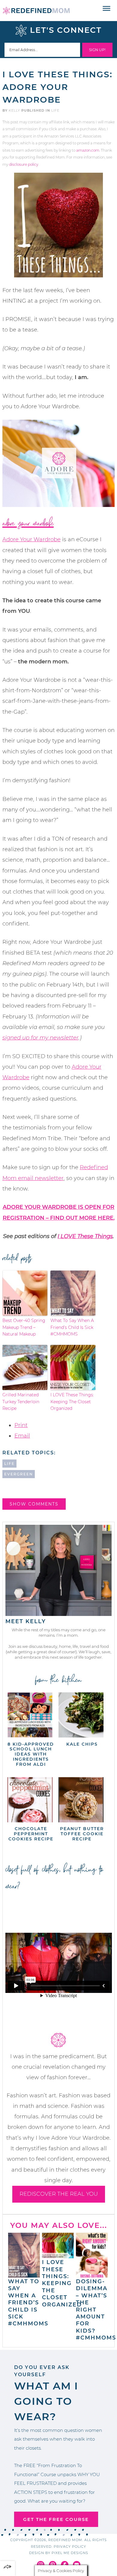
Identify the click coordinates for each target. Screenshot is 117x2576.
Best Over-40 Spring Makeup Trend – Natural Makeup (24, 1327)
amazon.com (88, 150)
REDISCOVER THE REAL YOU (59, 2194)
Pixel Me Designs (70, 2553)
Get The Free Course (56, 2519)
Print (21, 1425)
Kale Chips (82, 1744)
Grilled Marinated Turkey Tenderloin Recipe (21, 1402)
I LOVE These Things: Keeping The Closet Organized (72, 1402)
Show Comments (34, 1504)
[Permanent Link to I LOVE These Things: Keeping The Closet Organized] (58, 2255)
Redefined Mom (36, 11)
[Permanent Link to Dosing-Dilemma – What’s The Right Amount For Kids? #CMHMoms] (92, 2275)
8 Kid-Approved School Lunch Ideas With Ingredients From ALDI (31, 1754)
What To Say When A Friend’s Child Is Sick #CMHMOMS (72, 1327)
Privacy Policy (70, 2547)
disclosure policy (24, 164)
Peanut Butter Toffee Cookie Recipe (82, 1834)
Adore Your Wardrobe (28, 524)
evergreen (19, 1474)
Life (55, 110)
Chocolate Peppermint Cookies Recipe (31, 1834)
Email (22, 1436)
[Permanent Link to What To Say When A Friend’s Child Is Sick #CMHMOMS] (24, 2275)
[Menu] (107, 9)
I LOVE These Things (85, 1236)
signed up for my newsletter (40, 1038)
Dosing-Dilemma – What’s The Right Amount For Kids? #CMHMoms (96, 2310)
